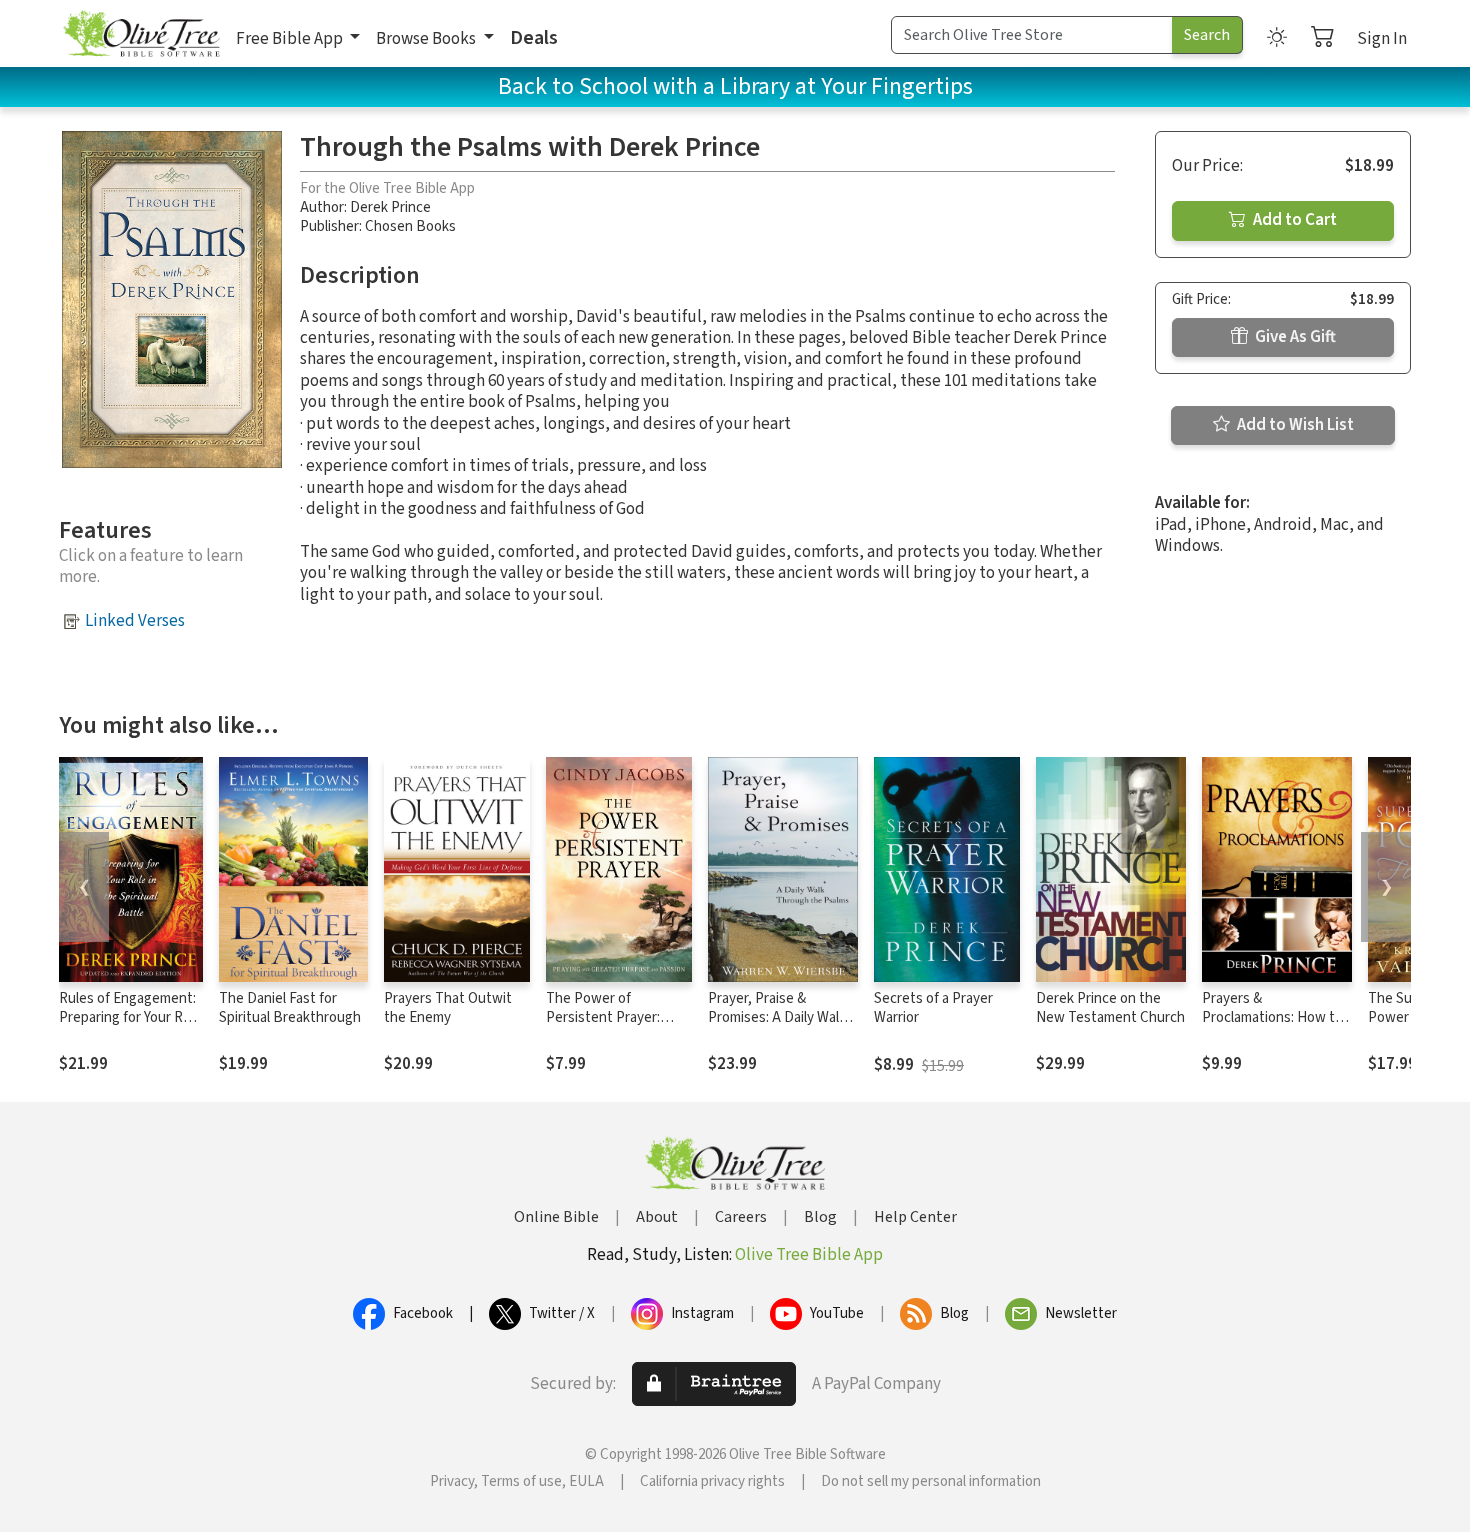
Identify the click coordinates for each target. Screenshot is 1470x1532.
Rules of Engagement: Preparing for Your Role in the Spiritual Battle (130, 1017)
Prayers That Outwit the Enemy (448, 1008)
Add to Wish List (1294, 425)
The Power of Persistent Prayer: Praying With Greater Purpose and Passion (611, 1027)
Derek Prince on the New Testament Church (1110, 1008)
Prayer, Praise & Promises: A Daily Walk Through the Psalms (777, 1017)
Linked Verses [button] (135, 621)
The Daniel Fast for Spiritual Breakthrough (290, 1008)
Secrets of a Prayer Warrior (933, 1008)
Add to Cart (1293, 220)
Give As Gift (1294, 337)
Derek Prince (390, 207)
